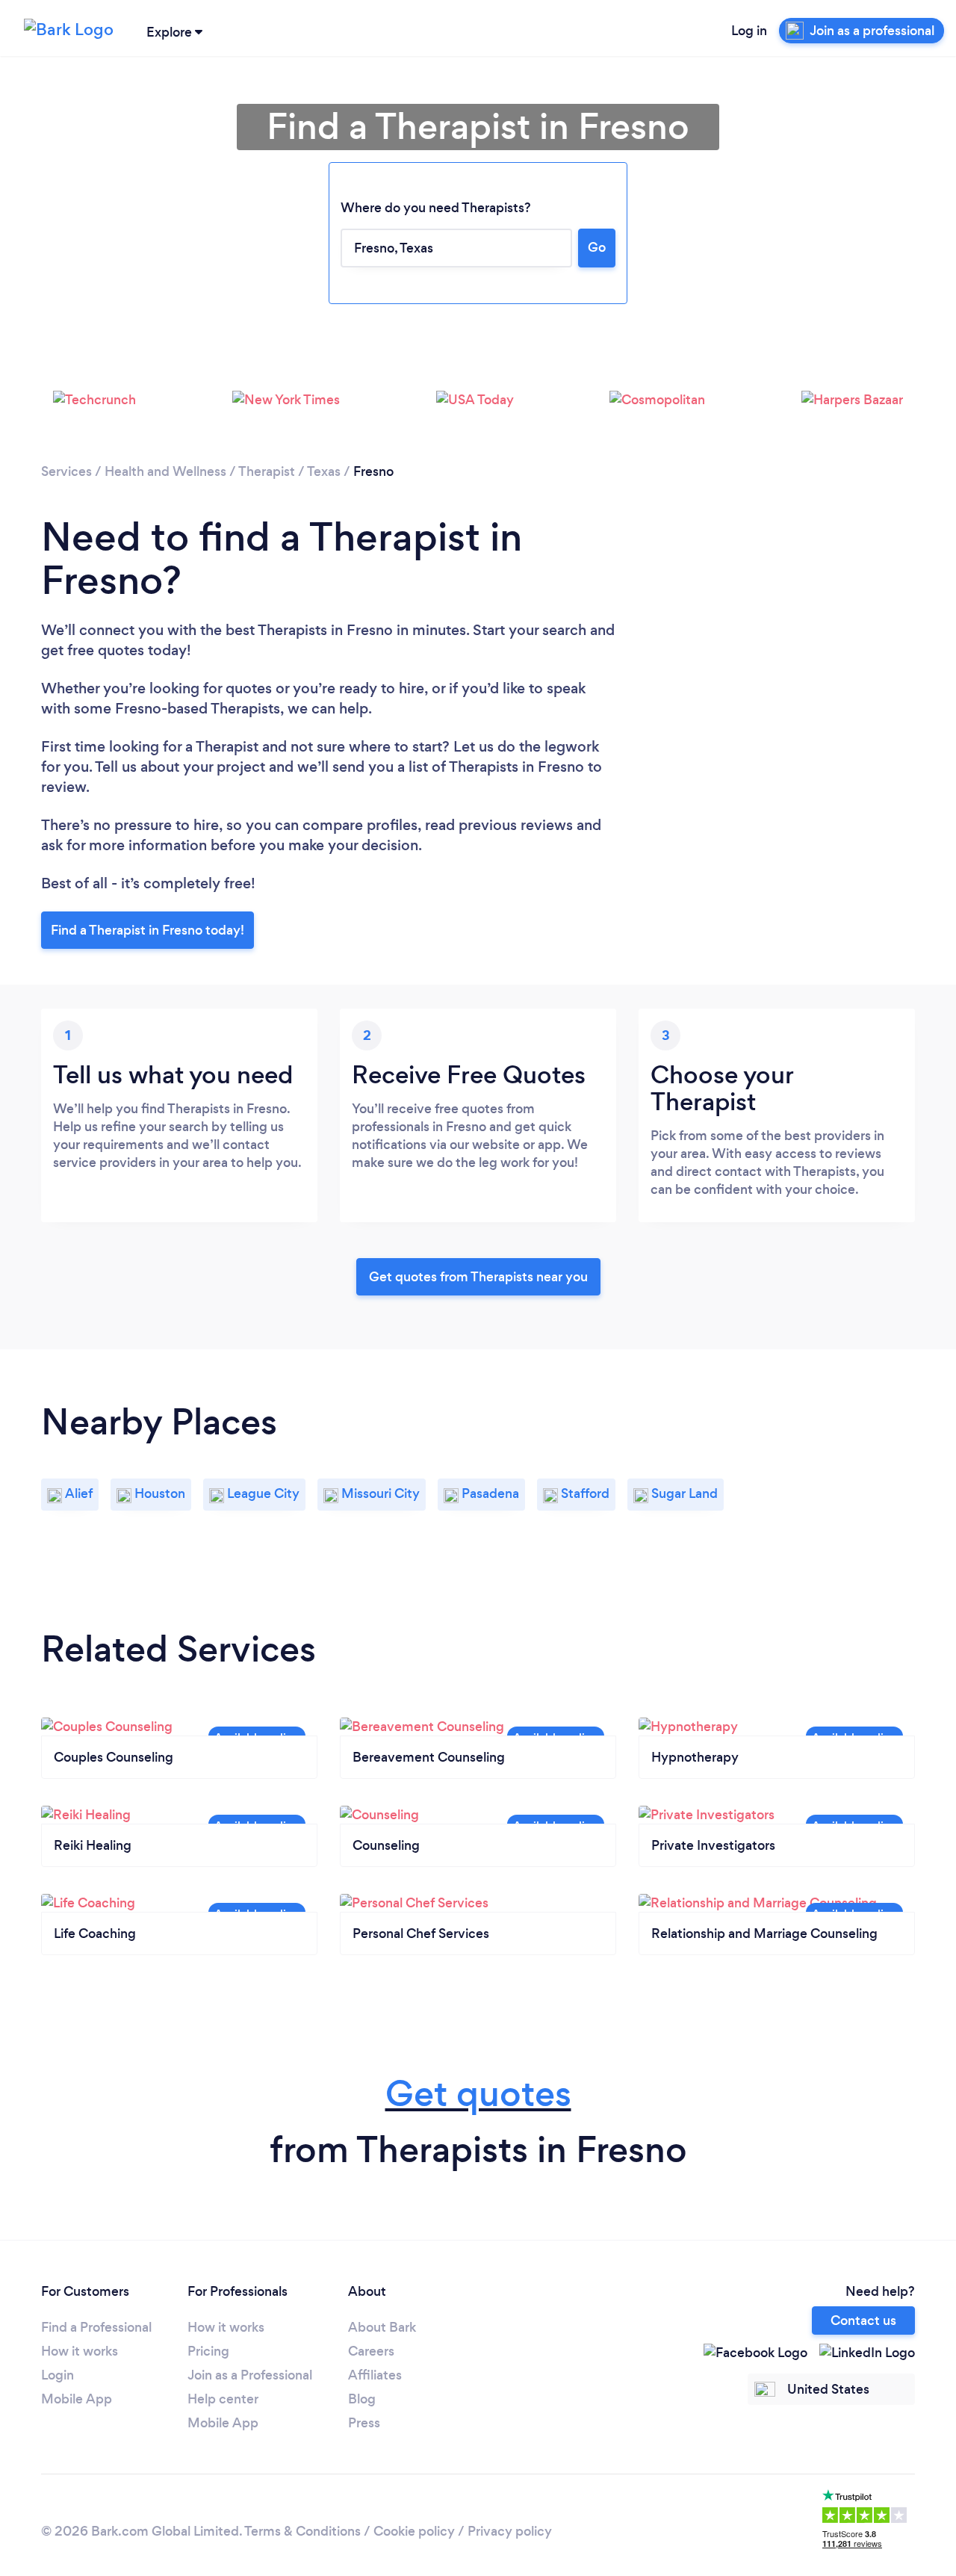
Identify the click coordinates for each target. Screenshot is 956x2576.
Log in (749, 31)
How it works (80, 2351)
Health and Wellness (165, 471)
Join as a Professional (250, 2375)
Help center (223, 2399)
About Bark (382, 2327)
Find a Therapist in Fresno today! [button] (148, 930)
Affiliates (375, 2375)
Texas (324, 471)
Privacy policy (510, 2531)
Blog (362, 2399)
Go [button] (597, 247)
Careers (371, 2351)
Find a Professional (96, 2327)
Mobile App (77, 2399)
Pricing (208, 2351)
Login (58, 2375)
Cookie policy (414, 2531)
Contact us (863, 2320)
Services (66, 471)
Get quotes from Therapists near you (478, 1277)
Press (364, 2423)
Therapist (267, 471)
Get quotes (478, 2094)
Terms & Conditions (302, 2531)
